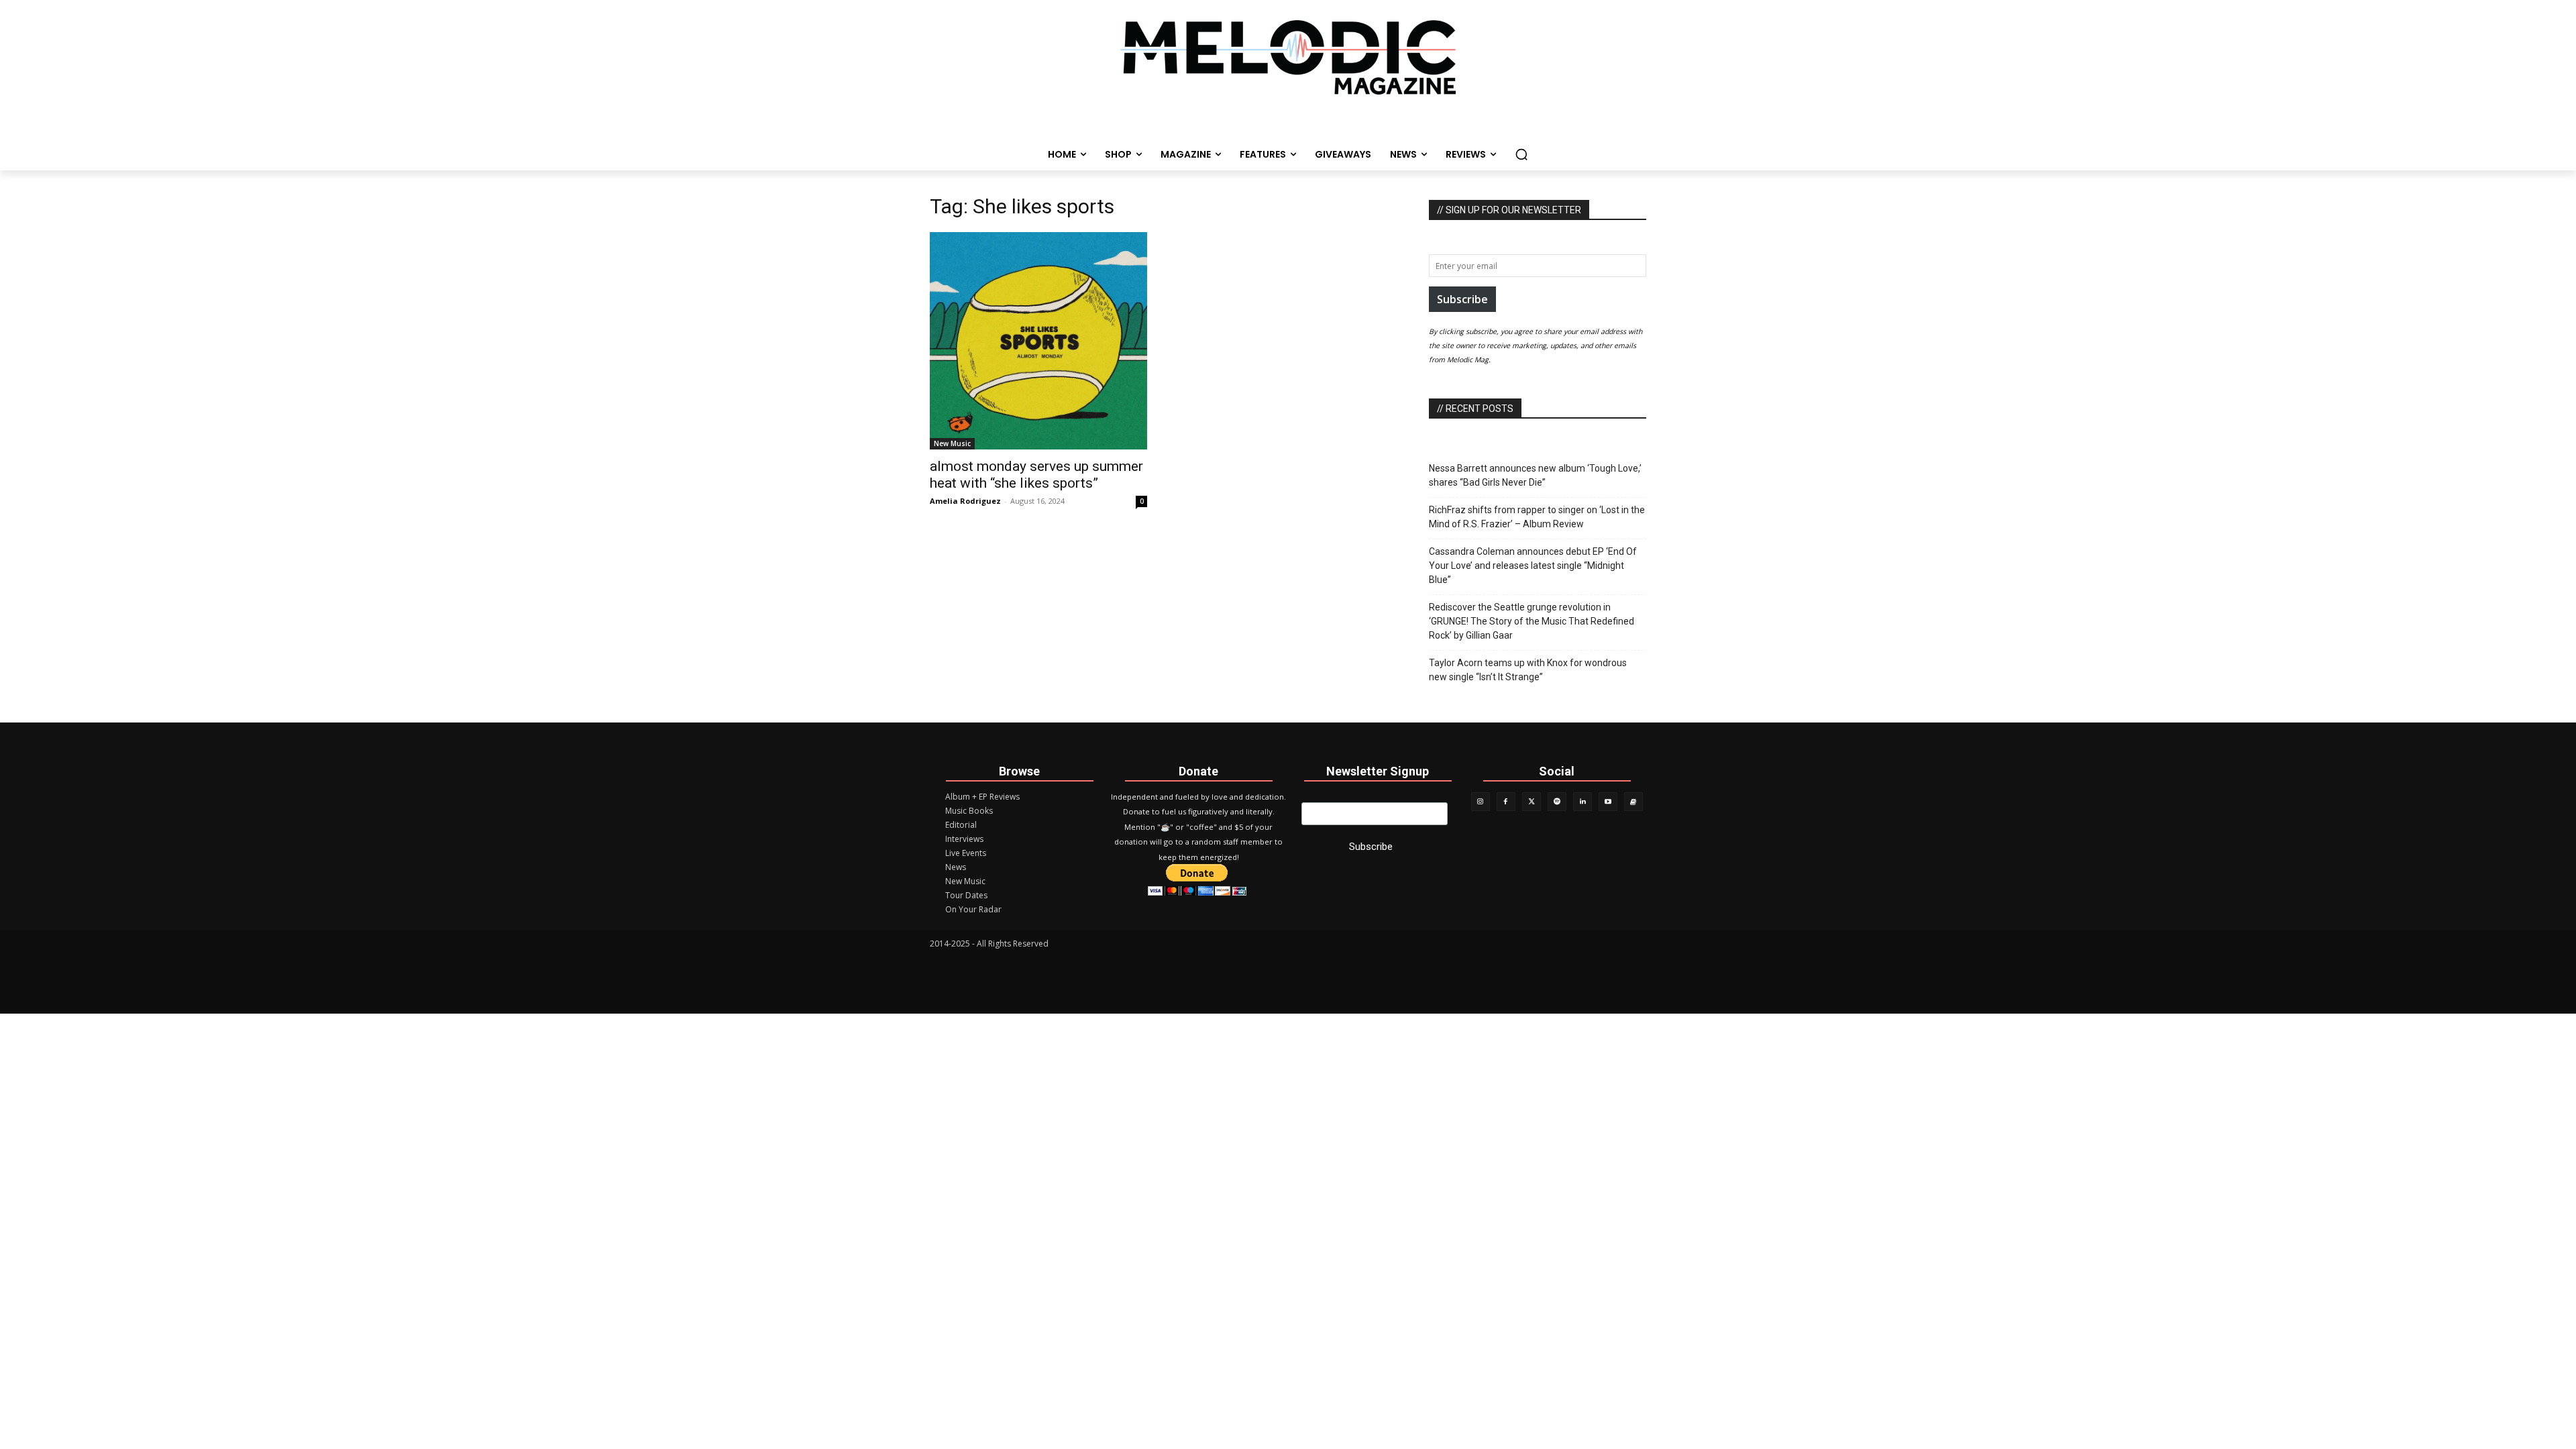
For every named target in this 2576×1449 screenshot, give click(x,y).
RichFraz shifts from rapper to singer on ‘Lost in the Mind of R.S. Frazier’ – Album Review (1537, 517)
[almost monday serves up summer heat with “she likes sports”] (1038, 341)
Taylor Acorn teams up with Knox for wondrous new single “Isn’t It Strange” (1528, 670)
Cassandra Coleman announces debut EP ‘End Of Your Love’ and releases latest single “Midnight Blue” (1533, 566)
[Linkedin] (1582, 802)
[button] (1521, 154)
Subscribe (1462, 299)
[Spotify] (1557, 802)
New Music (952, 443)
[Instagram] (1481, 802)
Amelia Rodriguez (965, 501)
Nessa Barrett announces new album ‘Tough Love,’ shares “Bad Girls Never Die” (1535, 475)
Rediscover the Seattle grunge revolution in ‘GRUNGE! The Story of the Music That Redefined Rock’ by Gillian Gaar (1532, 621)
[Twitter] (1532, 802)
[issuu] (1633, 802)
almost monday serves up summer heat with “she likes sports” (1036, 475)
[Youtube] (1608, 802)
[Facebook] (1506, 802)
